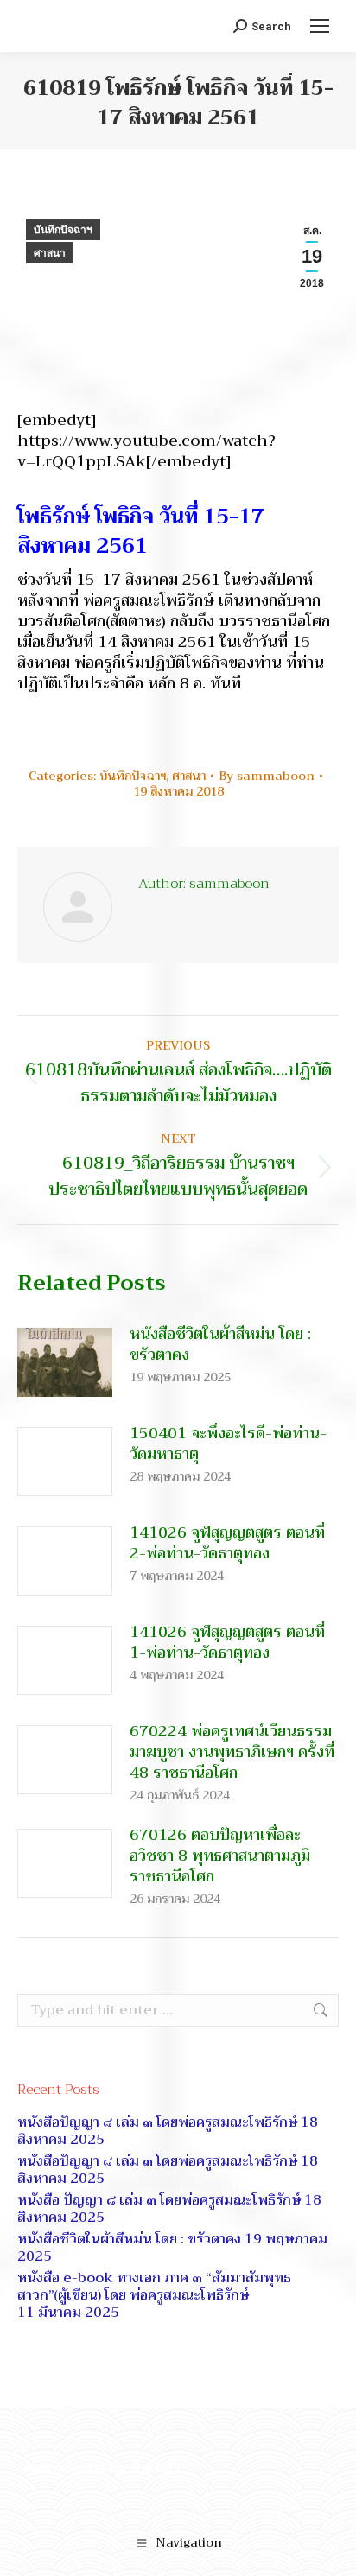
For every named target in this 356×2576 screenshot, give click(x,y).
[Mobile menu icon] (320, 26)
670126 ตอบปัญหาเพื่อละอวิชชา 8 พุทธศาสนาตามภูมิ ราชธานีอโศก (220, 1856)
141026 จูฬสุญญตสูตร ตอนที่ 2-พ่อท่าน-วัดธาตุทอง (227, 1543)
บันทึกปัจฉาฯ (63, 230)
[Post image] (65, 1362)
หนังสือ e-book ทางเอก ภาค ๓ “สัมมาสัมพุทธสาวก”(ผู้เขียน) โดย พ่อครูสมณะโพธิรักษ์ (154, 2287)
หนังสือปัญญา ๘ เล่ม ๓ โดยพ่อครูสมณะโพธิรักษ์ (157, 2122)
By (267, 776)
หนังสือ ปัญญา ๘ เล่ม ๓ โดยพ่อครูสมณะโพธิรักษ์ (159, 2200)
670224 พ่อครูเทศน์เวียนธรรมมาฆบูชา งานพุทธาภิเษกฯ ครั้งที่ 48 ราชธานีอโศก (232, 1752)
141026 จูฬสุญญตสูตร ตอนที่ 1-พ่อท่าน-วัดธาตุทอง (227, 1642)
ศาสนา (50, 253)
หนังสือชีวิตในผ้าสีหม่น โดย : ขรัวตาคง (220, 1344)
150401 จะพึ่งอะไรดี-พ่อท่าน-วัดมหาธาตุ (228, 1443)
